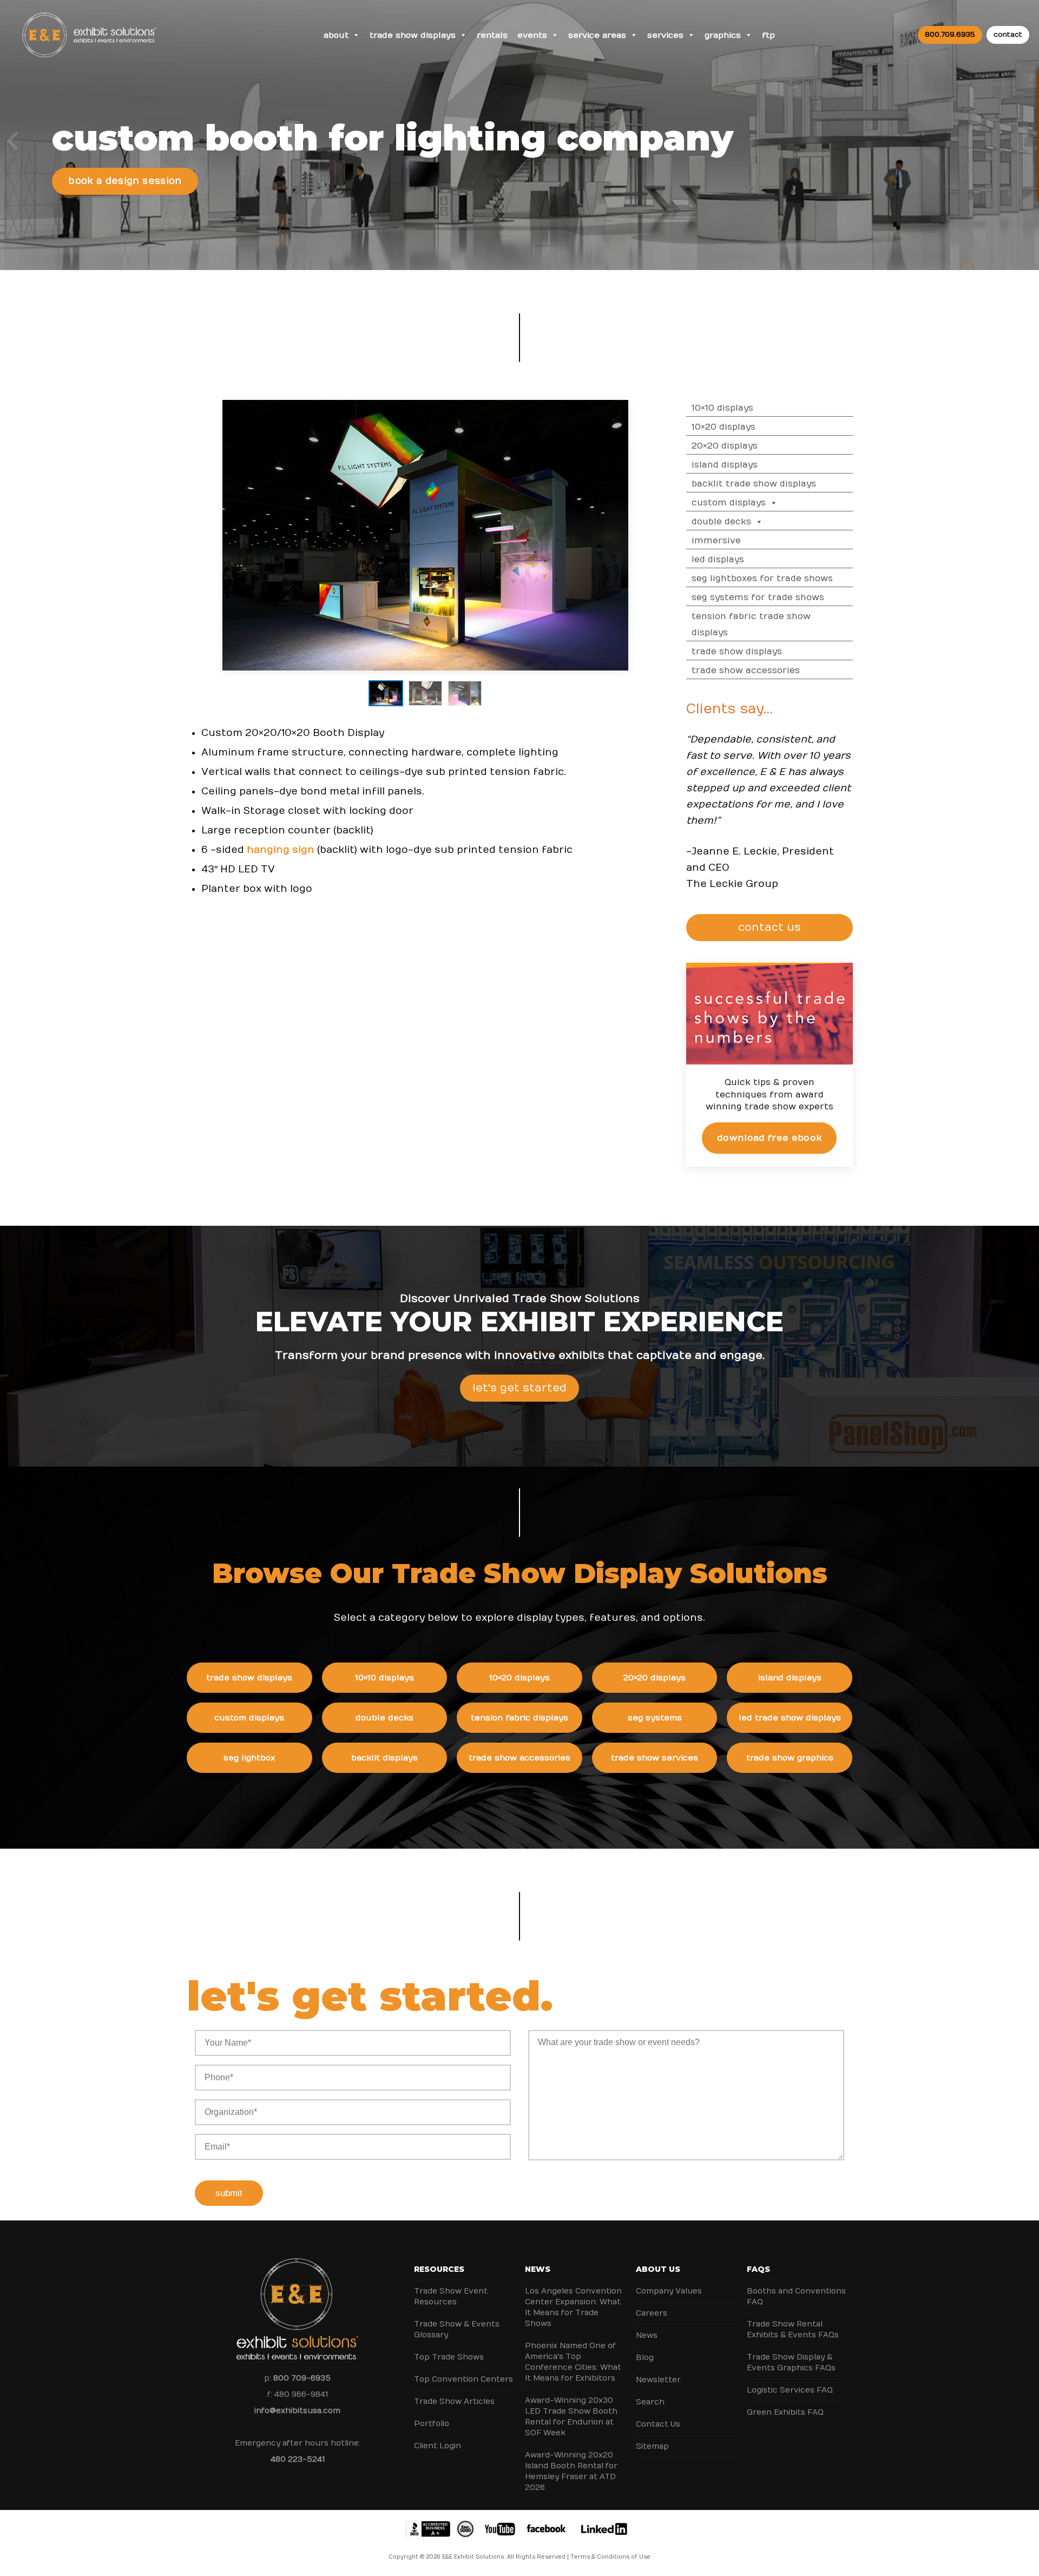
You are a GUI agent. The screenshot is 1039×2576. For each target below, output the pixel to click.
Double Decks (721, 522)
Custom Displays (729, 503)
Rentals (492, 35)
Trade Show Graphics (790, 1758)
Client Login (438, 2446)
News (538, 2269)
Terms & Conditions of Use (610, 2557)
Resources (439, 2269)
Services (665, 35)
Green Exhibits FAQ (785, 2412)
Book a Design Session (125, 181)
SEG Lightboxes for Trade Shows (762, 579)
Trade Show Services (655, 1758)
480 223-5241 (298, 2459)
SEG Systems (655, 1718)
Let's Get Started (519, 1388)
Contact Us (658, 2424)
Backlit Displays (384, 1758)
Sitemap (652, 2446)
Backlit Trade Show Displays (754, 484)
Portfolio (432, 2424)
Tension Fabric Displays (519, 1718)
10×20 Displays (724, 427)
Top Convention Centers (463, 2379)
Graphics (723, 35)
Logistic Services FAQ (790, 2390)
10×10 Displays (722, 408)
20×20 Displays (725, 446)
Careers (652, 2313)
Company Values (669, 2291)
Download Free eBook (769, 1138)
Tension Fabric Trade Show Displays (751, 625)
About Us (658, 2269)
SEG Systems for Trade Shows (758, 597)
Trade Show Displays (413, 35)
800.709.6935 (950, 35)
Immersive (716, 541)
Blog (645, 2358)
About (336, 35)
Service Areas (597, 35)
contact (1008, 35)
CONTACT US (769, 927)
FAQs (758, 2269)
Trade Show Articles (454, 2401)
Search (650, 2402)
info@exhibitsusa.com (297, 2411)
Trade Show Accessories (746, 671)
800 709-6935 (302, 2378)
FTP (768, 35)
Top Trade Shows (449, 2357)
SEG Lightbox (249, 1758)
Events (532, 35)
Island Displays (725, 465)
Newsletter (658, 2380)
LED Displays (718, 560)
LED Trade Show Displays (790, 1718)
